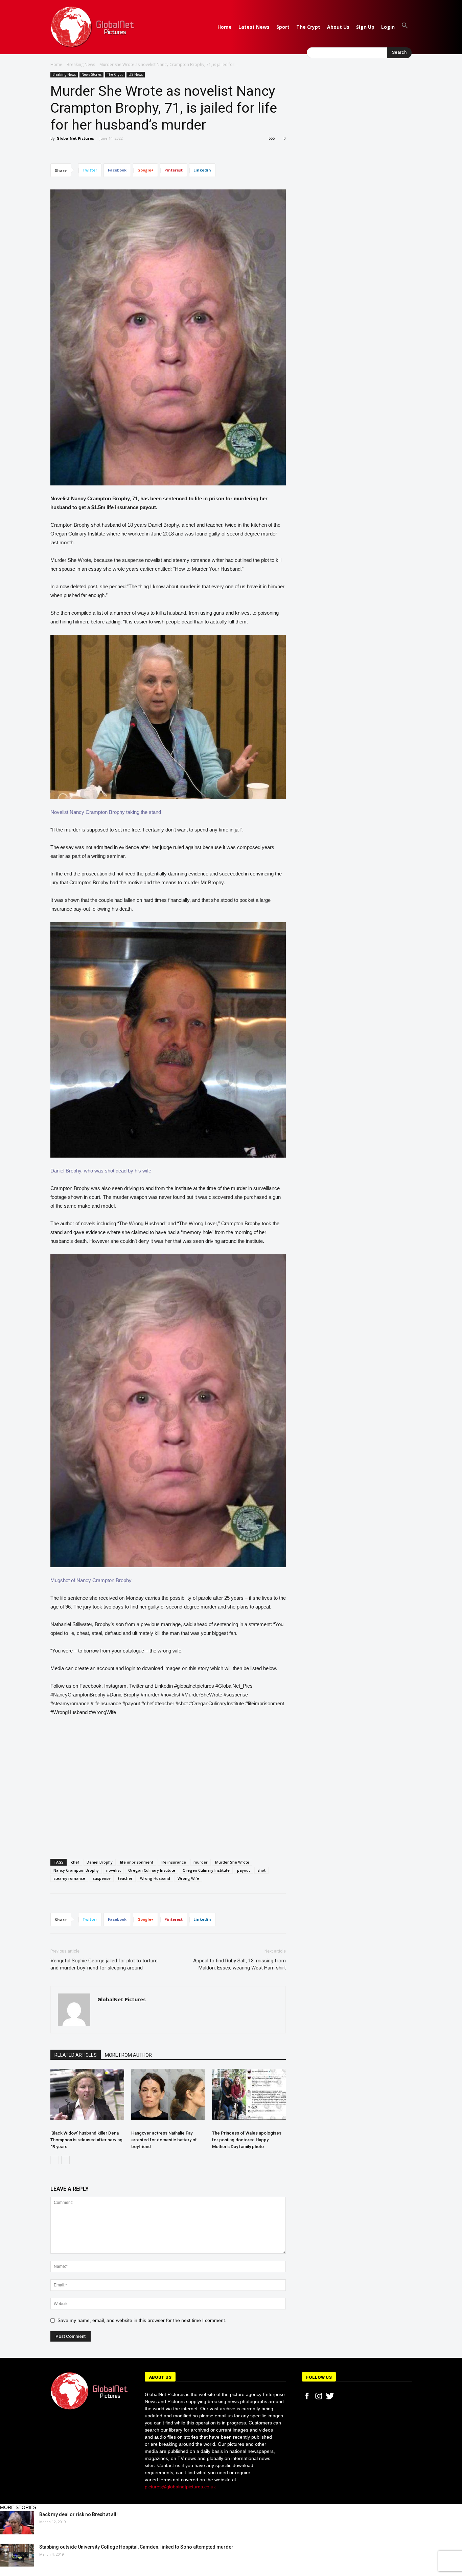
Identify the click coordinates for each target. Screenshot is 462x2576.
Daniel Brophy (100, 1862)
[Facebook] (307, 2396)
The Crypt (308, 27)
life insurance (173, 1862)
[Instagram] (319, 2396)
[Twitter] (330, 2396)
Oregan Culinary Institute (152, 1870)
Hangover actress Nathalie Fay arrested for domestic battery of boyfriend (164, 2140)
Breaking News (81, 64)
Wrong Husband (155, 1878)
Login (388, 27)
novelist (113, 1870)
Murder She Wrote (232, 1862)
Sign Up (365, 27)
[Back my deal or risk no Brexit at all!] (17, 2523)
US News (136, 74)
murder (201, 1862)
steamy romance (69, 1878)
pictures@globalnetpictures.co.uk (180, 2487)
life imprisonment (137, 1862)
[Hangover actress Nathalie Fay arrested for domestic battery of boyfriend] (168, 2094)
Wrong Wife (188, 1878)
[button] (405, 27)
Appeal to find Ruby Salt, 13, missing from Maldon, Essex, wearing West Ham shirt (239, 1964)
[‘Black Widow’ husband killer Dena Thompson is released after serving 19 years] (87, 2094)
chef (75, 1862)
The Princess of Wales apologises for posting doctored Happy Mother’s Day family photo (247, 2140)
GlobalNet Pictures (75, 138)
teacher (125, 1878)
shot (261, 1870)
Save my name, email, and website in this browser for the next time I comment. (142, 2320)
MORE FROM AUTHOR (128, 2055)
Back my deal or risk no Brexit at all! (78, 2514)
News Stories (91, 74)
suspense (102, 1878)
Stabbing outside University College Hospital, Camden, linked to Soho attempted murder (136, 2547)
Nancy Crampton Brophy (76, 1870)
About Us (338, 27)
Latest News (254, 27)
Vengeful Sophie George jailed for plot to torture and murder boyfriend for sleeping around (104, 1964)
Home (225, 27)
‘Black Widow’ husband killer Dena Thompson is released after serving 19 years (86, 2140)
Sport (283, 27)
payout (244, 1870)
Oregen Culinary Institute (206, 1870)
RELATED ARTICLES (76, 2055)
